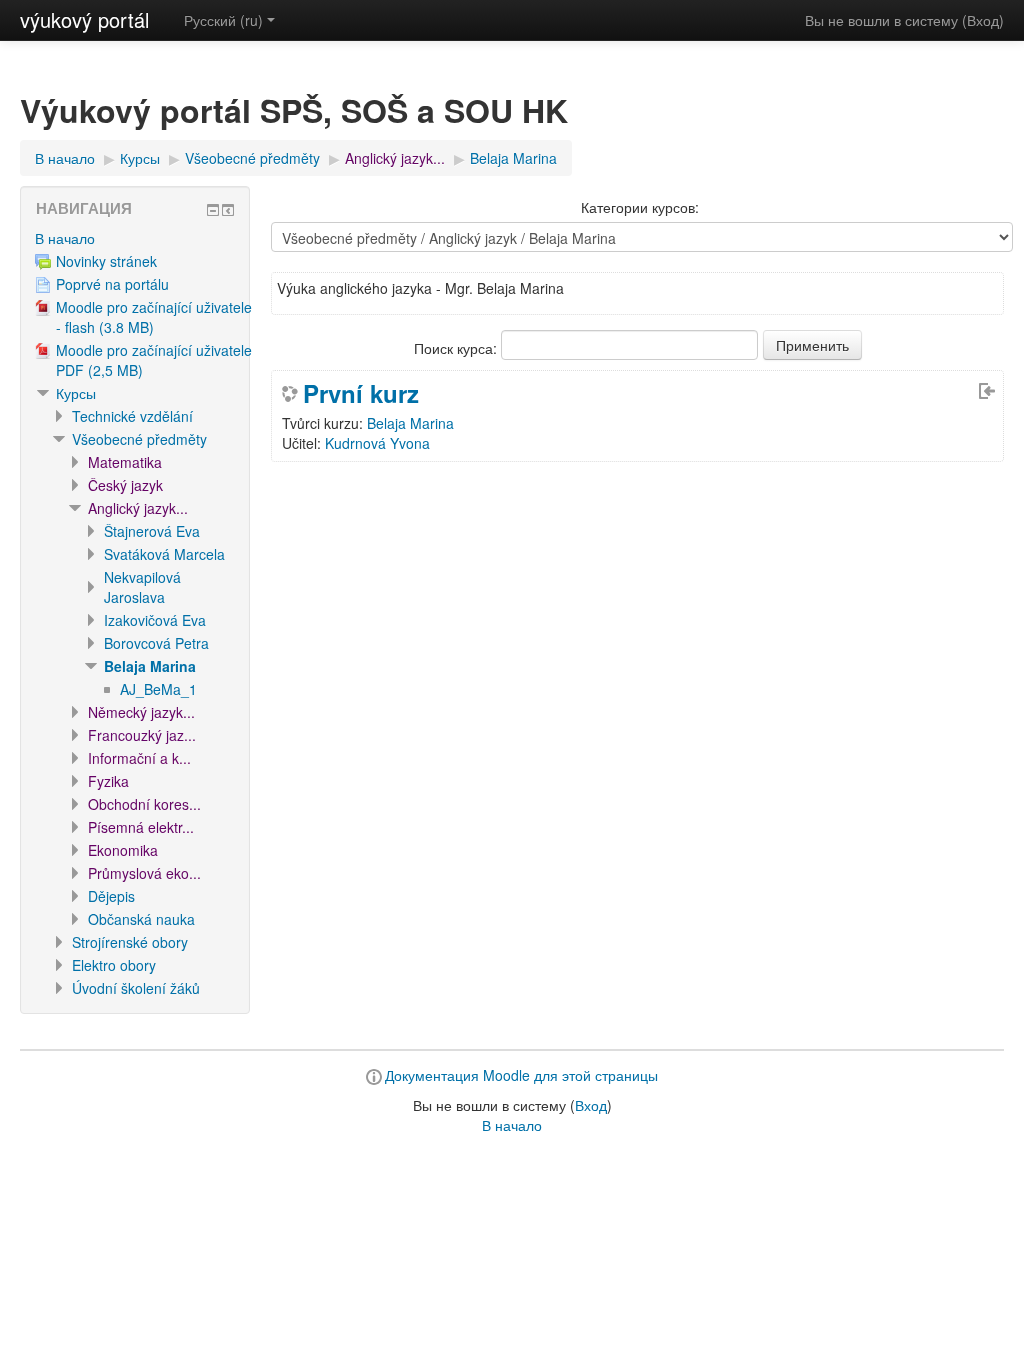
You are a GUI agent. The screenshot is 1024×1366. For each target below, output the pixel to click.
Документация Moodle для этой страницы (521, 1075)
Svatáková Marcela (164, 554)
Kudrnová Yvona (377, 443)
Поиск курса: (457, 348)
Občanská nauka (141, 919)
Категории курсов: (640, 207)
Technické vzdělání (132, 416)
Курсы (140, 158)
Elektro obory (114, 965)
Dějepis (111, 896)
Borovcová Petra (156, 643)
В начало (65, 158)
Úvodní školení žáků (136, 988)
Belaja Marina (513, 158)
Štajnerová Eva (152, 531)
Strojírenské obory (130, 942)
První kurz (361, 393)
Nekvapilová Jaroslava (142, 587)
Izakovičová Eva (155, 620)
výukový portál (84, 19)
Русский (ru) (223, 20)
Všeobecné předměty (252, 158)
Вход (983, 20)
